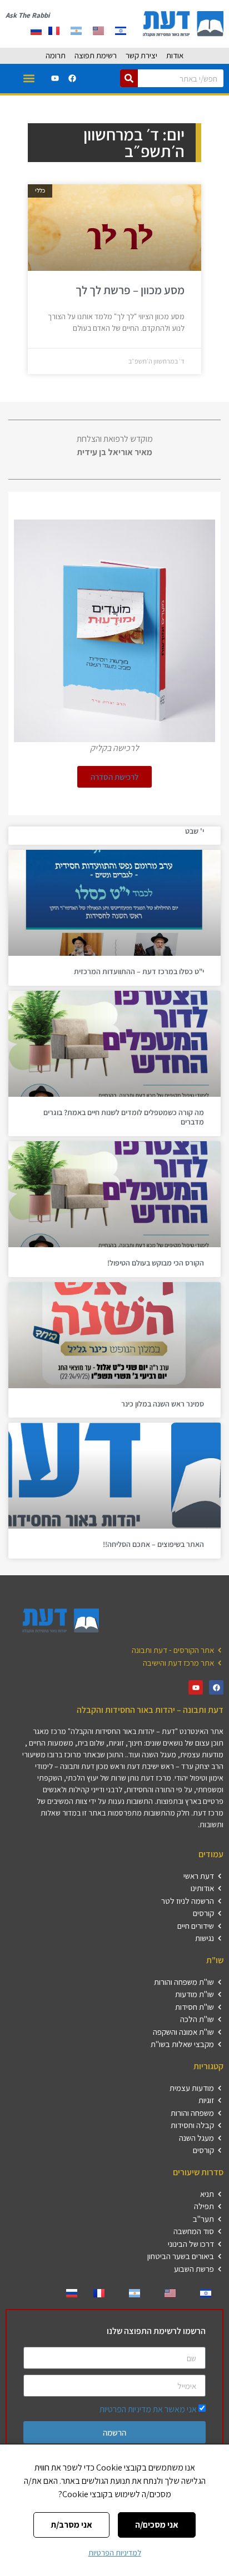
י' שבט (195, 831)
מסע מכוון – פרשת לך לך (130, 290)
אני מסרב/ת (71, 2525)
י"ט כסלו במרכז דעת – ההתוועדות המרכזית (139, 971)
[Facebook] (72, 78)
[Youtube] (55, 78)
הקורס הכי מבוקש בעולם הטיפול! (156, 1263)
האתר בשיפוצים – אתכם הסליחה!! (153, 1544)
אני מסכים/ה (157, 2525)
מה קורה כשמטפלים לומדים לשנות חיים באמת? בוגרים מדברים (124, 1117)
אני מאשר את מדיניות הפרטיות (148, 2409)
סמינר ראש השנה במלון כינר (163, 1404)
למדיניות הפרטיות (115, 2553)
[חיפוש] (129, 78)
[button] (29, 79)
